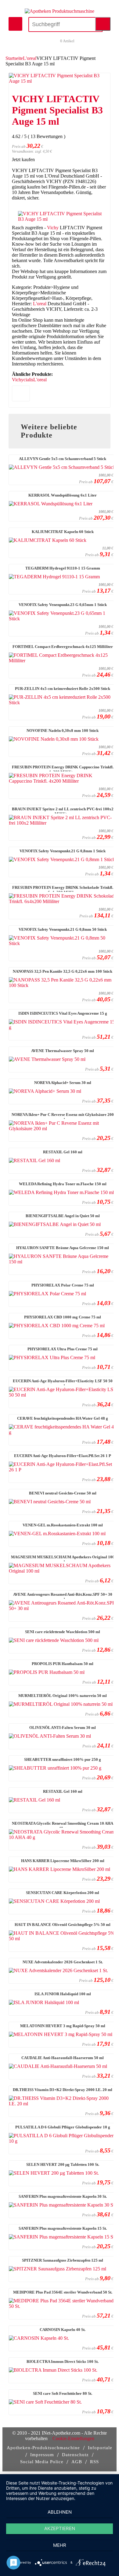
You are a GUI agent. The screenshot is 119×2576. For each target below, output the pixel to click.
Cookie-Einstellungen (73, 2438)
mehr (60, 2545)
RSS (94, 2462)
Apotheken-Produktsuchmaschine (43, 2448)
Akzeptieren (60, 2528)
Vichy (53, 228)
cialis (28, 380)
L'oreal (30, 58)
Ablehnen (60, 2512)
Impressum (42, 2455)
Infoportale (100, 2448)
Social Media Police (42, 2462)
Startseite (14, 58)
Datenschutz (75, 2455)
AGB (77, 2462)
